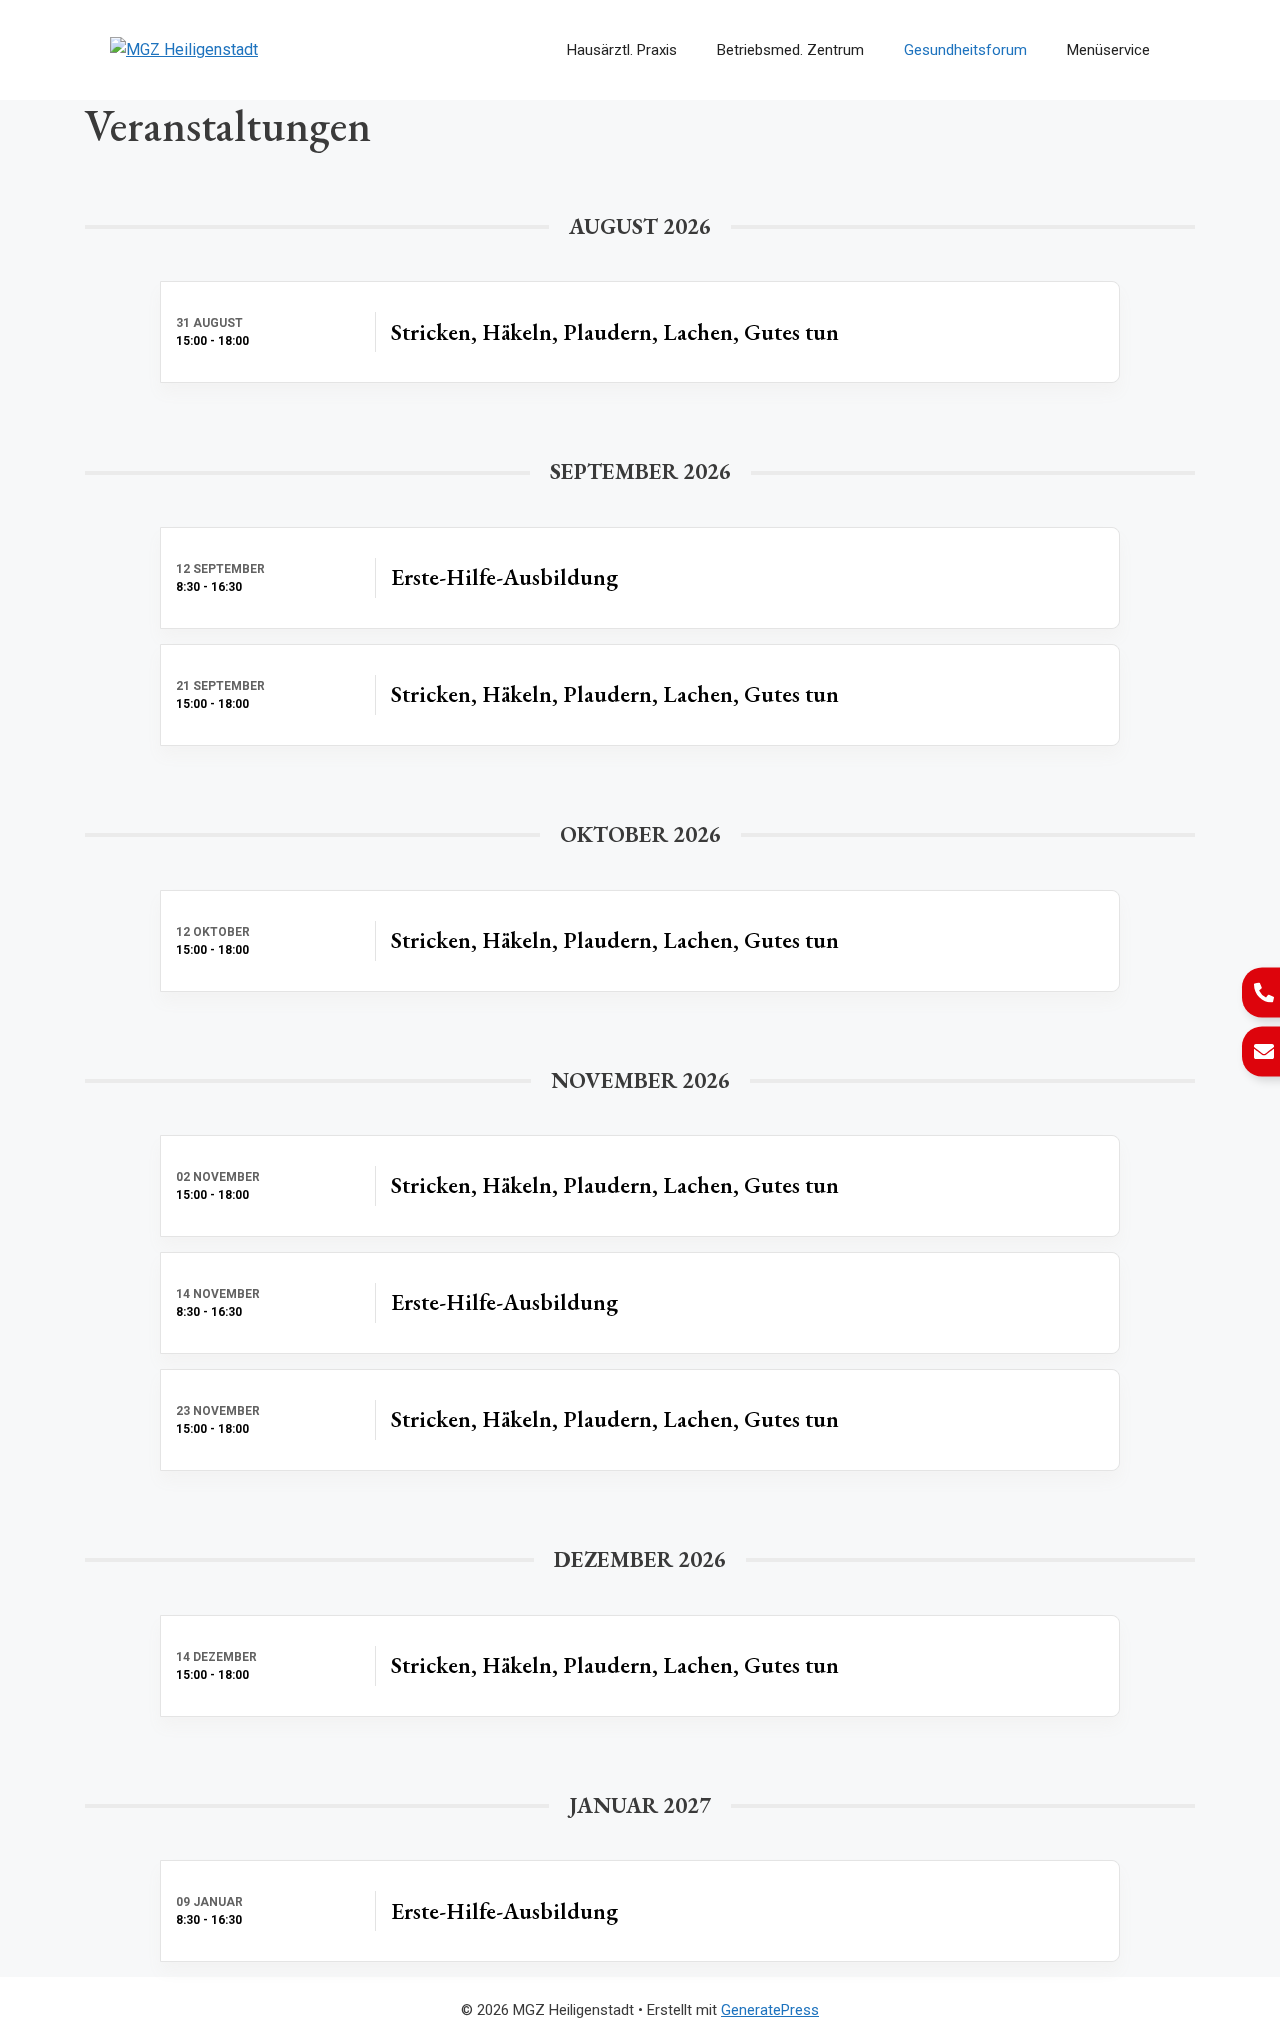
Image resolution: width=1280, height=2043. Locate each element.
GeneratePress (770, 2010)
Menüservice (1108, 50)
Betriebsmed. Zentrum (790, 50)
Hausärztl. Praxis (622, 50)
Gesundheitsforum (965, 50)
